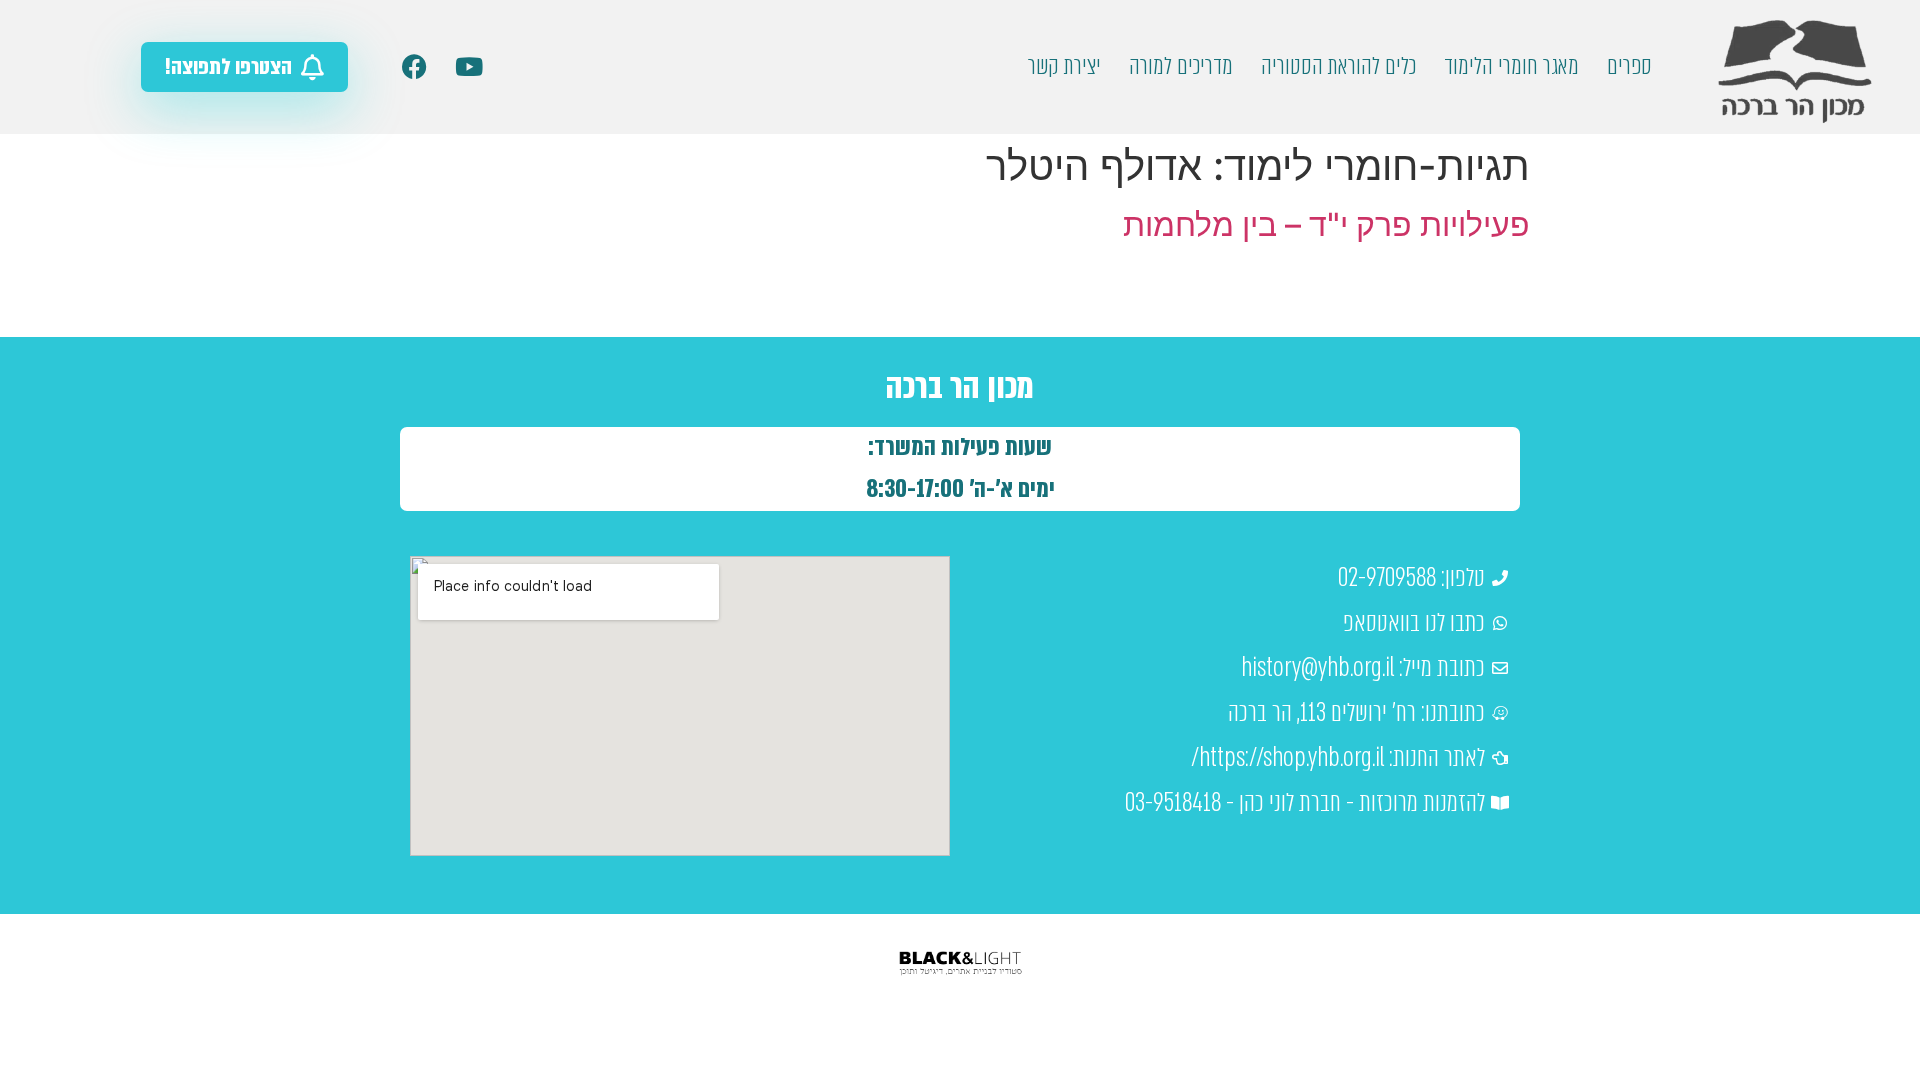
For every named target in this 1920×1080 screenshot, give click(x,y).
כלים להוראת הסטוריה (1338, 66)
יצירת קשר (1064, 66)
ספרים (1629, 66)
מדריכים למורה (1181, 66)
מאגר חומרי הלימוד (1511, 66)
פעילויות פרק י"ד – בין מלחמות (1326, 224)
